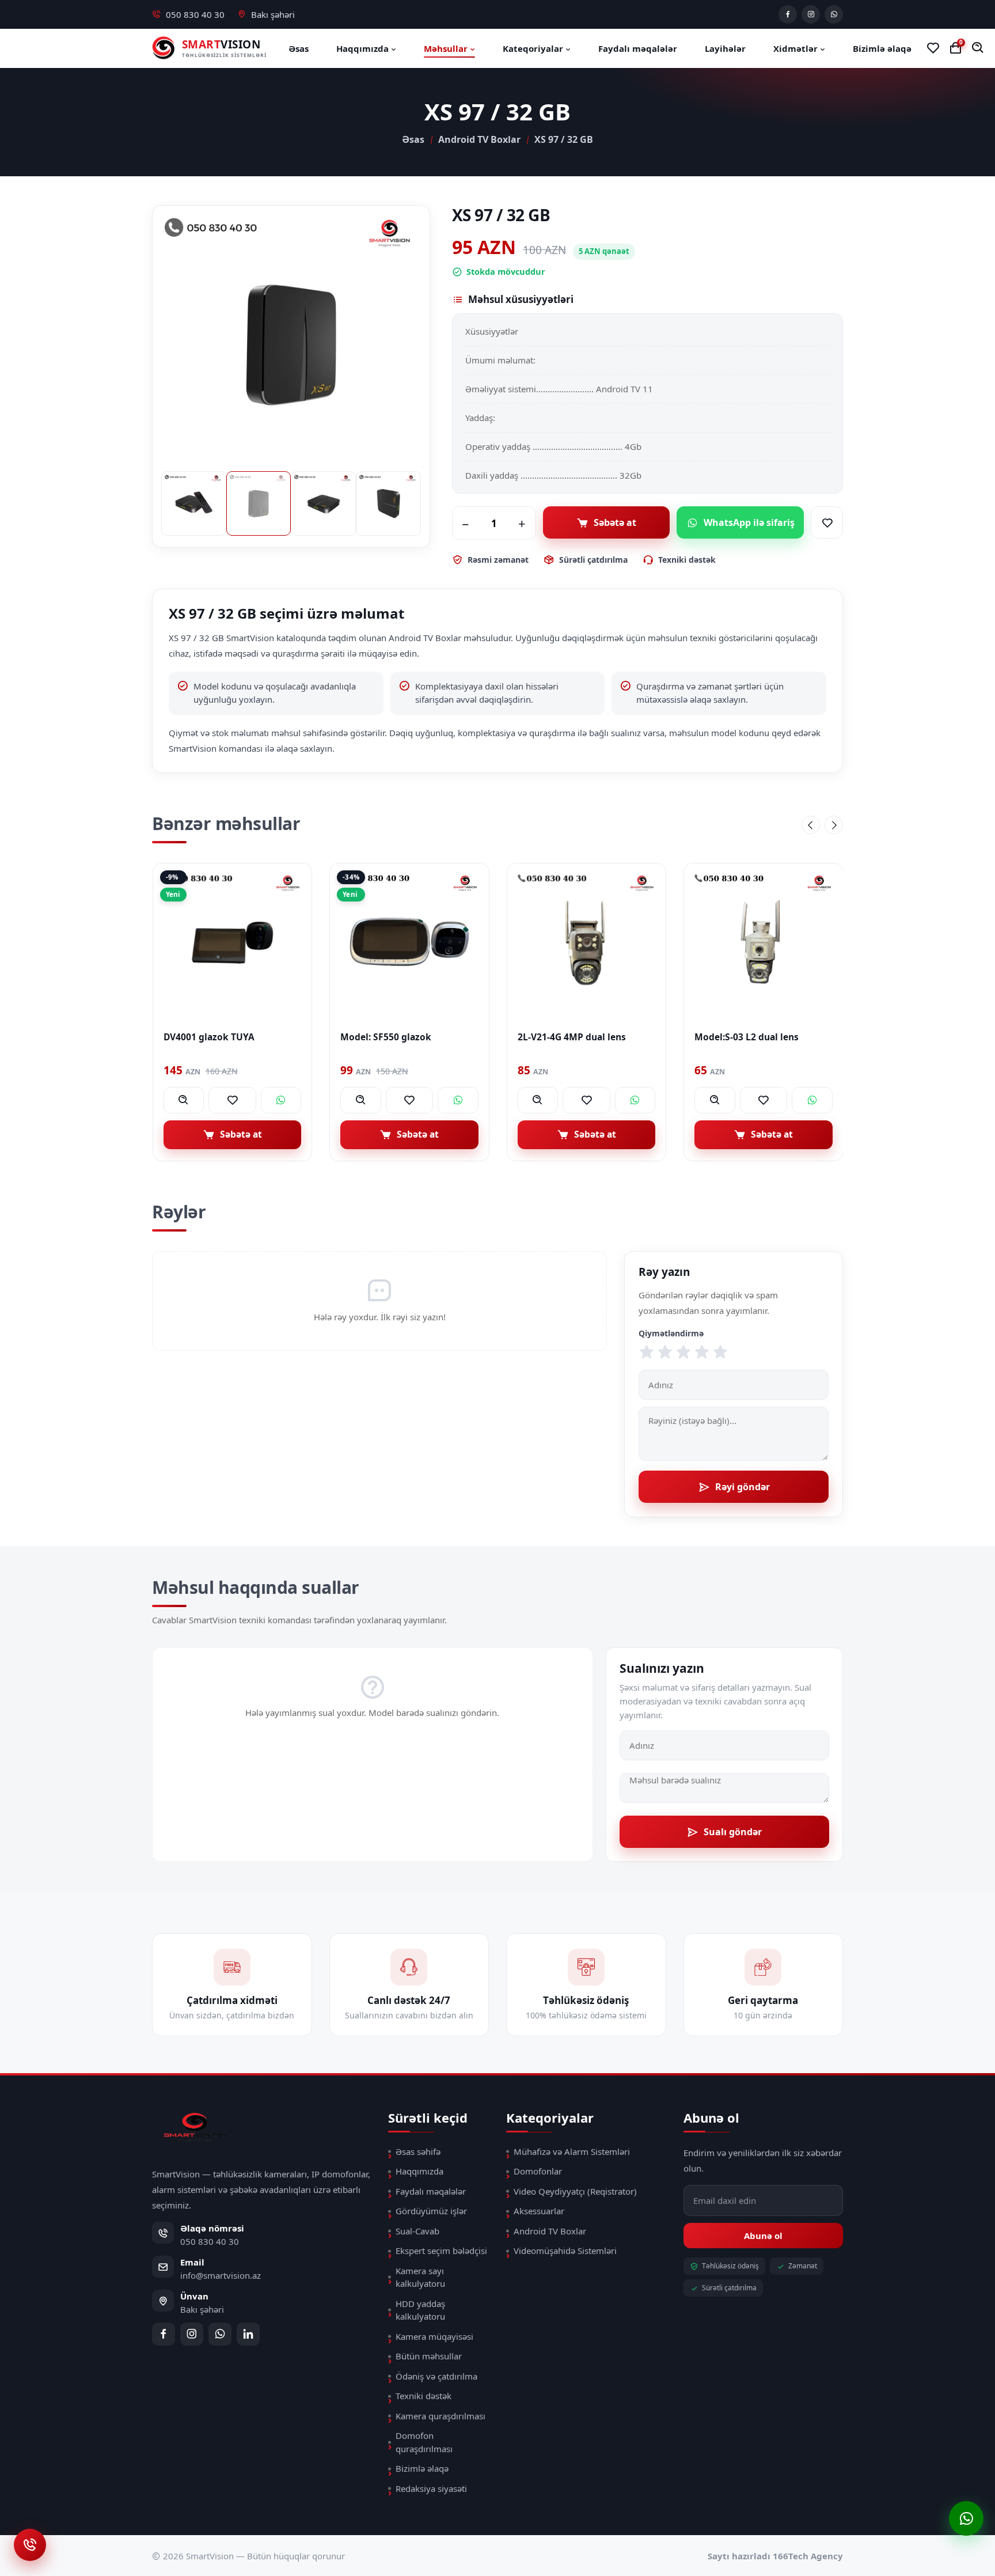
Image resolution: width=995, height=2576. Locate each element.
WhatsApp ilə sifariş (749, 522)
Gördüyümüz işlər (431, 2211)
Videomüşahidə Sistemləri (565, 2251)
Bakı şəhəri (273, 14)
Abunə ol (763, 2236)
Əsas (299, 48)
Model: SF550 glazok (208, 1037)
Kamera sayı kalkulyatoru (420, 2277)
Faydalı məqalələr (638, 48)
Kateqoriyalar (534, 48)
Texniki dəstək (424, 2396)
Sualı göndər (733, 1832)
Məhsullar (447, 48)
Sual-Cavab (417, 2231)
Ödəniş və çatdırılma (436, 2376)
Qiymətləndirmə (671, 1333)
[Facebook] (788, 14)
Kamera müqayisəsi (434, 2336)
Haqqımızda (364, 48)
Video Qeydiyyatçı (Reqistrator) (575, 2191)
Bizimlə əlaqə (882, 48)
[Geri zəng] (30, 2545)
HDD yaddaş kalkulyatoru (420, 2310)
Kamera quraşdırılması (440, 2416)
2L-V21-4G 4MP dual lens (394, 1037)
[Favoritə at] (827, 522)
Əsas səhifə (418, 2151)
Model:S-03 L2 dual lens (569, 1037)
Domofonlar (538, 2171)
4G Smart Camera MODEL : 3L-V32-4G (760, 1043)
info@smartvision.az (221, 2275)
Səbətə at (615, 522)
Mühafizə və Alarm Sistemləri (572, 2151)
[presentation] (811, 825)
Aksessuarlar (539, 2211)
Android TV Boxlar (479, 139)
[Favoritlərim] (933, 48)
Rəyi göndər (743, 1487)
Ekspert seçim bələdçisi (441, 2251)
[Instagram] (811, 14)
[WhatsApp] (834, 14)
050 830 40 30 (195, 14)
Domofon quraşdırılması (424, 2442)
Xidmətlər (797, 48)
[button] (978, 48)
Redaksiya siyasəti (431, 2488)
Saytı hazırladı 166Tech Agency (775, 2556)
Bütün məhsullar (429, 2356)
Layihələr (725, 48)
